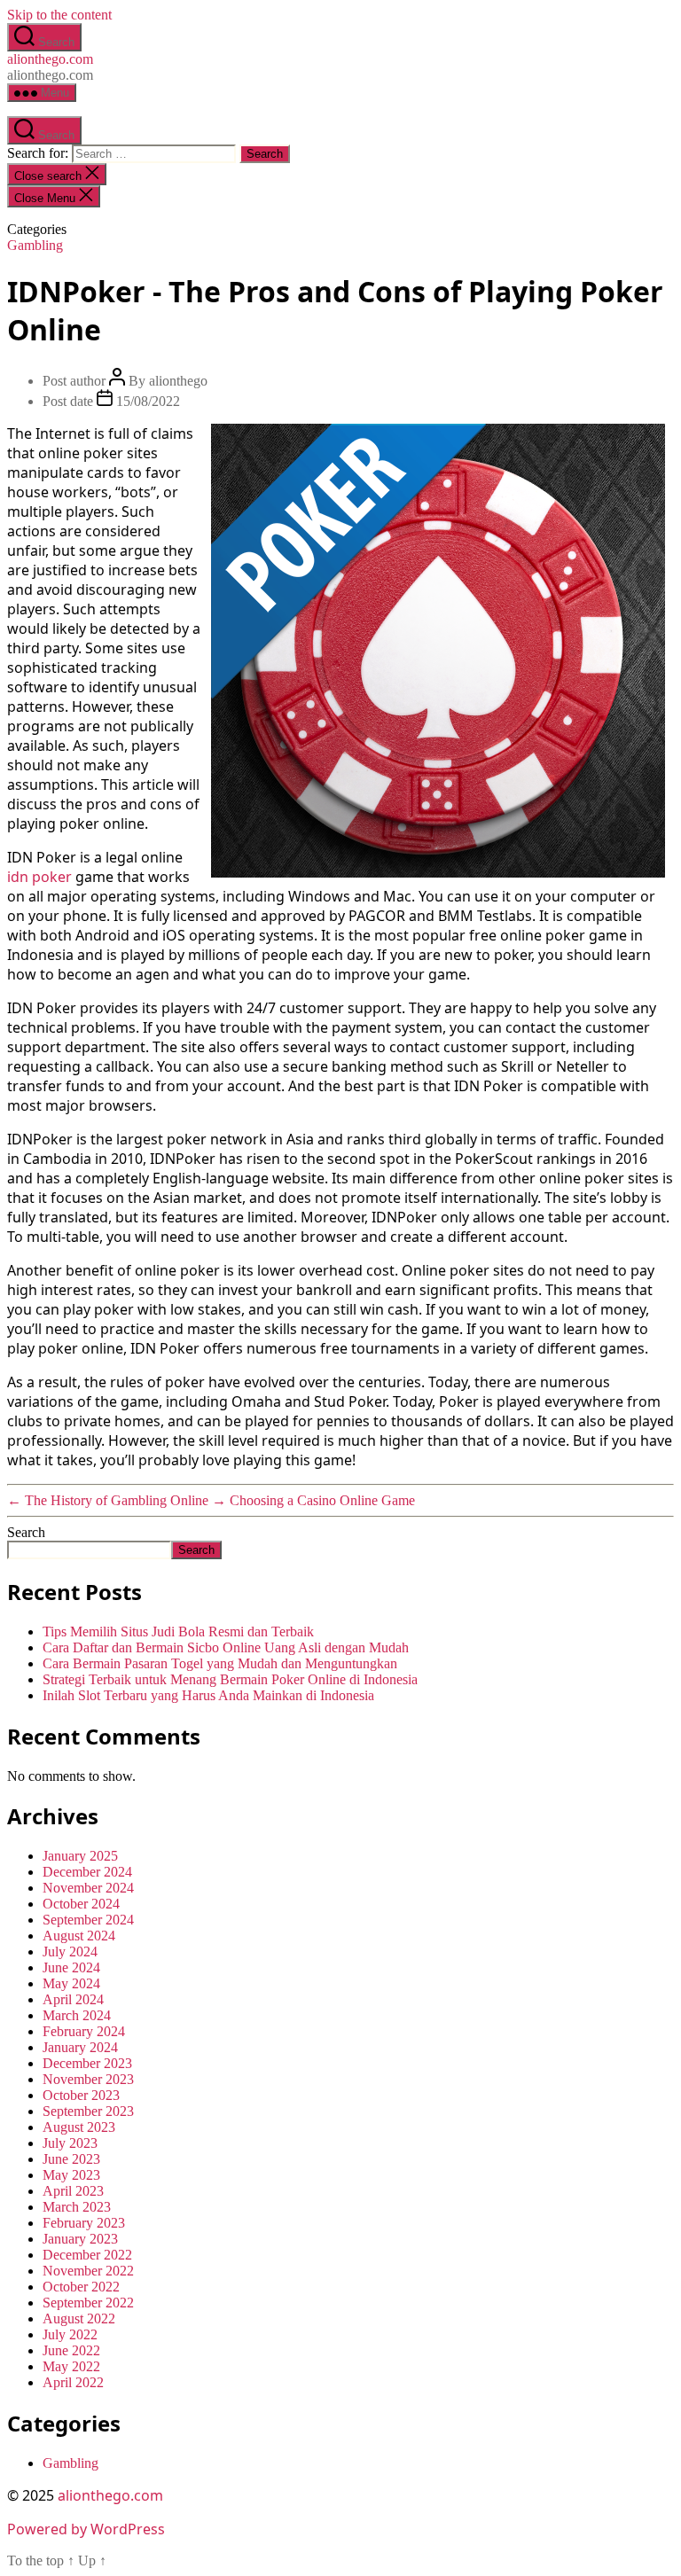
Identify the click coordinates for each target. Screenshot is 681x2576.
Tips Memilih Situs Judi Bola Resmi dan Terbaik (178, 1631)
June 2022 (71, 2350)
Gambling (35, 245)
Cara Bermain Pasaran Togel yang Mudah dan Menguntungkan (220, 1663)
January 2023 (80, 2239)
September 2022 (88, 2303)
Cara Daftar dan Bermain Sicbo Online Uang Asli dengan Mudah (226, 1647)
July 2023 (70, 2143)
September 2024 (88, 1920)
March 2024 (77, 2015)
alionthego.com (50, 59)
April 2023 (73, 2191)
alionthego (178, 381)
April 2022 (73, 2382)
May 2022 (71, 2366)
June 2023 (71, 2159)
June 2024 (71, 1967)
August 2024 (79, 1936)
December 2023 (87, 2063)
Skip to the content (59, 15)
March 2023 (77, 2207)
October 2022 (81, 2287)
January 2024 (80, 2047)
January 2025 (80, 1856)
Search (26, 1532)
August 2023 (79, 2127)
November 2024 (88, 1888)
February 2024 (84, 2031)
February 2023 (84, 2223)
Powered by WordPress (86, 2529)
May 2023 (71, 2175)
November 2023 (88, 2079)
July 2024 (70, 1952)
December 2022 (87, 2255)
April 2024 (73, 1999)
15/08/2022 (148, 401)
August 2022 (79, 2318)
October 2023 (81, 2095)
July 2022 (70, 2334)
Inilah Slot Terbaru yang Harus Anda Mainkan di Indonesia (208, 1695)
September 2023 (88, 2111)
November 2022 (88, 2271)
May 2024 (71, 1983)
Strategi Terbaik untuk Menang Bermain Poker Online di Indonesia (230, 1679)
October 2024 (81, 1904)
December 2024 (87, 1872)
